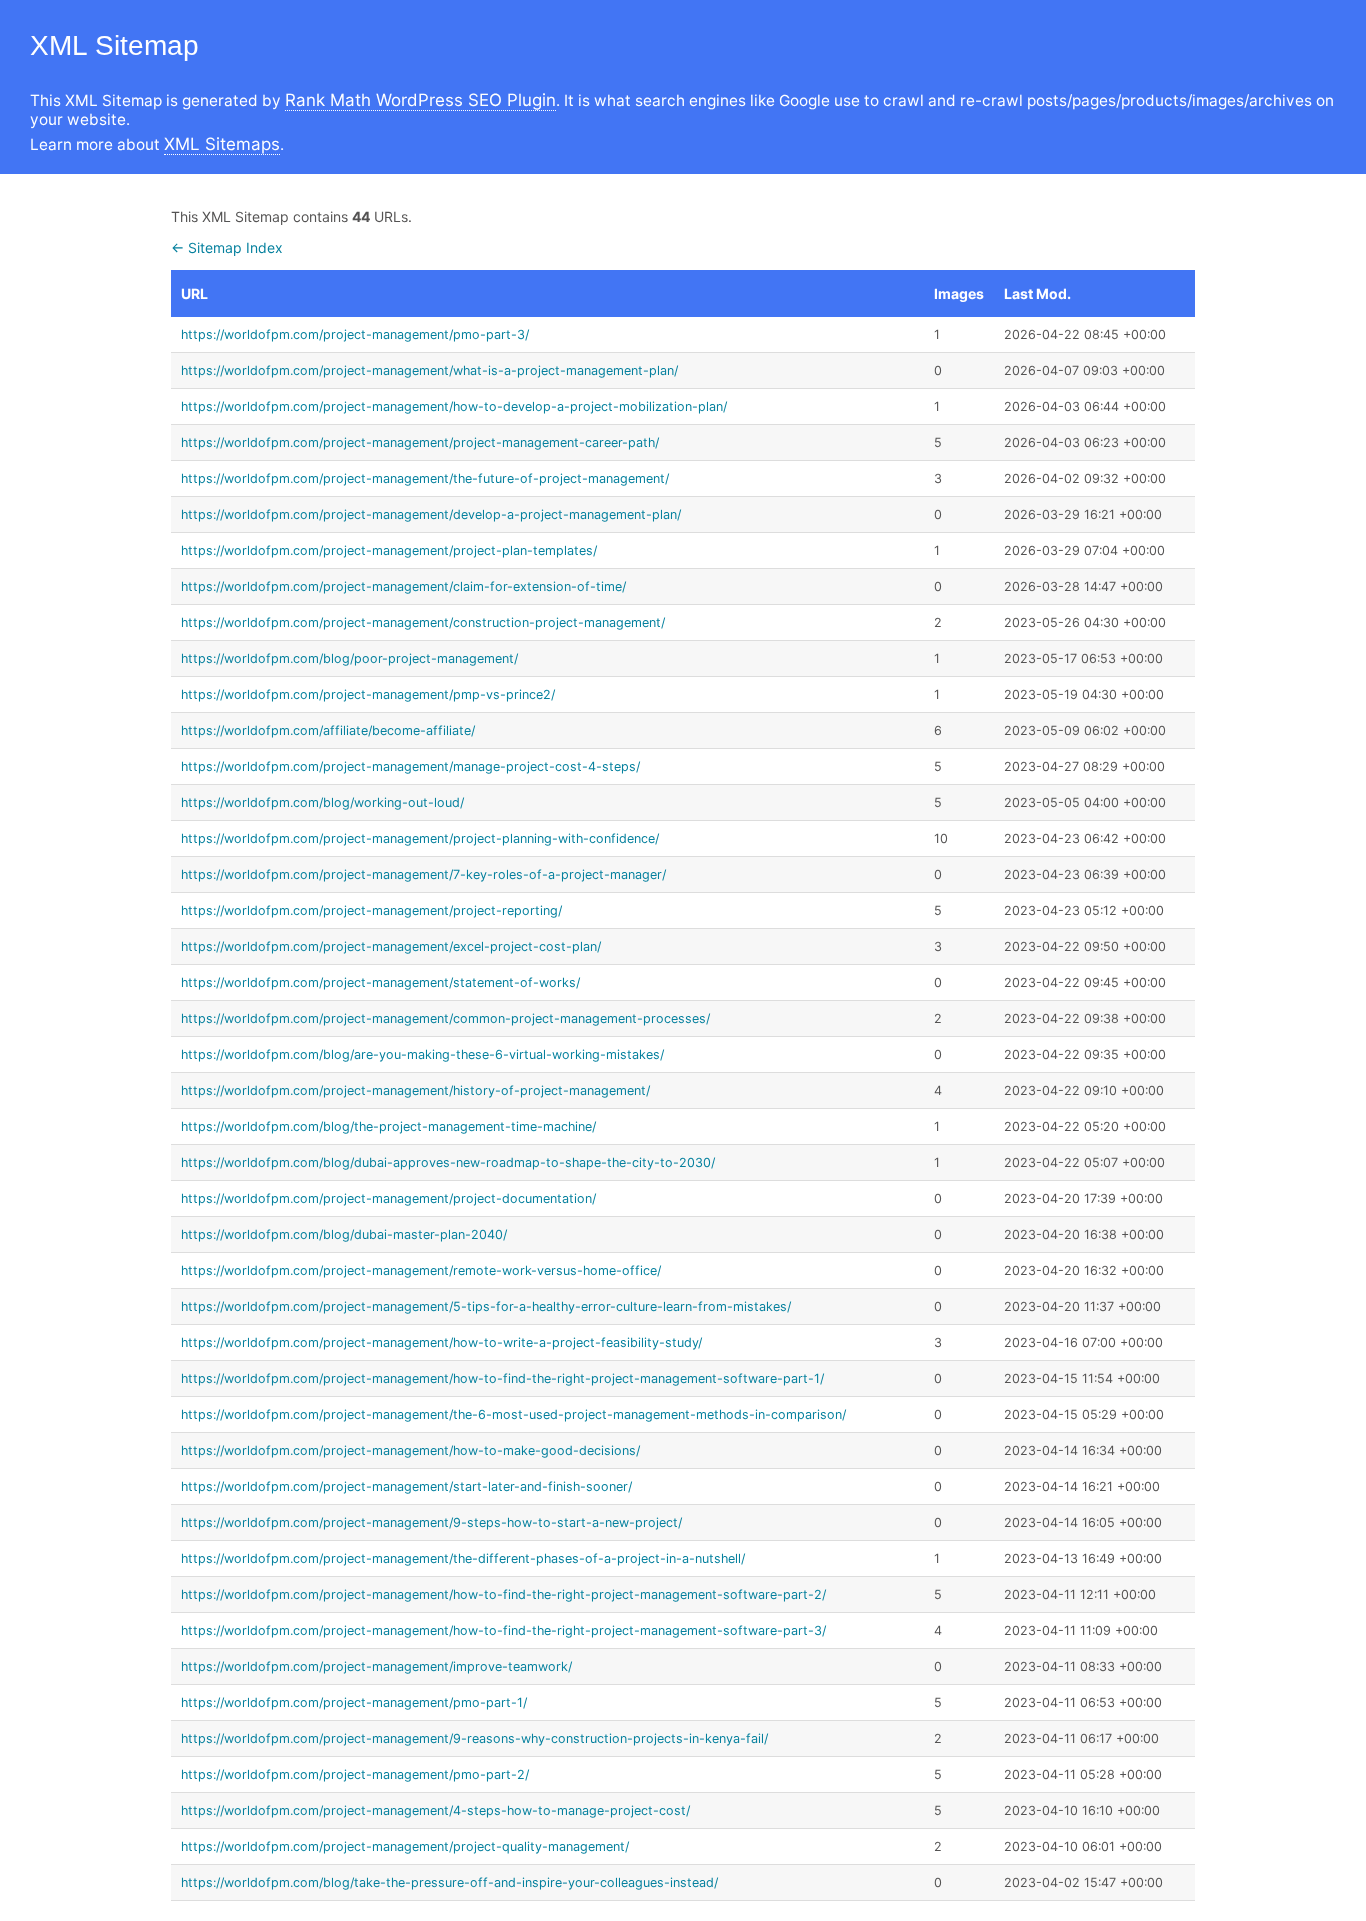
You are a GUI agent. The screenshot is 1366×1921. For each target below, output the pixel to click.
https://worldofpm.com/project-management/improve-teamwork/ (376, 1666)
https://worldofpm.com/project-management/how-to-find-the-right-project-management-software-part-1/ (502, 1378)
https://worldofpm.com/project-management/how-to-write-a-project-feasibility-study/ (441, 1342)
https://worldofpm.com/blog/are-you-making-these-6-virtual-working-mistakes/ (422, 1054)
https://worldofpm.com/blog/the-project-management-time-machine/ (388, 1126)
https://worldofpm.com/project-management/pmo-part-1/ (354, 1702)
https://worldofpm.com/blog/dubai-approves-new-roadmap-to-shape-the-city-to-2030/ (448, 1162)
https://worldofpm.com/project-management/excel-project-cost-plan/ (391, 946)
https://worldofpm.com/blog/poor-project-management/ (349, 658)
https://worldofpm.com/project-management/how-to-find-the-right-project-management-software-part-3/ (503, 1630)
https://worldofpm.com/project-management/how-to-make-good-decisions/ (410, 1450)
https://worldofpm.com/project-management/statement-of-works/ (380, 982)
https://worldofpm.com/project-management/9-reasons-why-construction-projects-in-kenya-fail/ (474, 1738)
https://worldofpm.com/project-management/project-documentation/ (388, 1198)
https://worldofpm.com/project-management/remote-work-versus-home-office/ (421, 1270)
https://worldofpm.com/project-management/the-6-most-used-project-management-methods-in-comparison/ (513, 1414)
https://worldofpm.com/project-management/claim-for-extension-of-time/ (403, 586)
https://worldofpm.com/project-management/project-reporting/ (371, 910)
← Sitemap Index (227, 247)
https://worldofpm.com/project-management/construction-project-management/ (423, 622)
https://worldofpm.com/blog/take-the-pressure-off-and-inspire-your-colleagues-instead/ (449, 1882)
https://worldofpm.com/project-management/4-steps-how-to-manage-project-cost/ (435, 1810)
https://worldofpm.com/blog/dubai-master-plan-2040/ (344, 1234)
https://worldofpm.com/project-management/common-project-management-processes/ (445, 1018)
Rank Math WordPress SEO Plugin (420, 100)
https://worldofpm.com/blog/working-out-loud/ (322, 802)
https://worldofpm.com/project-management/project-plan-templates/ (389, 550)
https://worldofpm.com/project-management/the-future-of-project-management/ (425, 478)
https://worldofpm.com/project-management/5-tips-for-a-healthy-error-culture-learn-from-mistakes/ (486, 1306)
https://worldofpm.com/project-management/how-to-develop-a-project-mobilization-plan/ (454, 406)
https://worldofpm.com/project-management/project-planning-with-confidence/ (420, 838)
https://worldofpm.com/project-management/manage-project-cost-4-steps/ (410, 766)
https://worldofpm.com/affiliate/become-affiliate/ (328, 730)
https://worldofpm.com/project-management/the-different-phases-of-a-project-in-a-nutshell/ (463, 1558)
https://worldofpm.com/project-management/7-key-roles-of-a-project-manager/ (423, 874)
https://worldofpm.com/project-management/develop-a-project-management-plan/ (431, 514)
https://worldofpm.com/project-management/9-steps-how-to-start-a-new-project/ (431, 1522)
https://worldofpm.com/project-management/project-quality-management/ (405, 1846)
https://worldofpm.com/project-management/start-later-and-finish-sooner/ (406, 1486)
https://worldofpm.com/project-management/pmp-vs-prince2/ (368, 694)
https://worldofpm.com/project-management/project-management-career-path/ (420, 442)
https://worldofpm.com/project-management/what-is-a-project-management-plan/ (429, 370)
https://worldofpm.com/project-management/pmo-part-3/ (355, 334)
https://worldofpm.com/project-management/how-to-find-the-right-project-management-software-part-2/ (503, 1594)
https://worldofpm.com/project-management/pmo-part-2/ (355, 1774)
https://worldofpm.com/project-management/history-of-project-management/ (415, 1090)
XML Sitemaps (222, 144)
